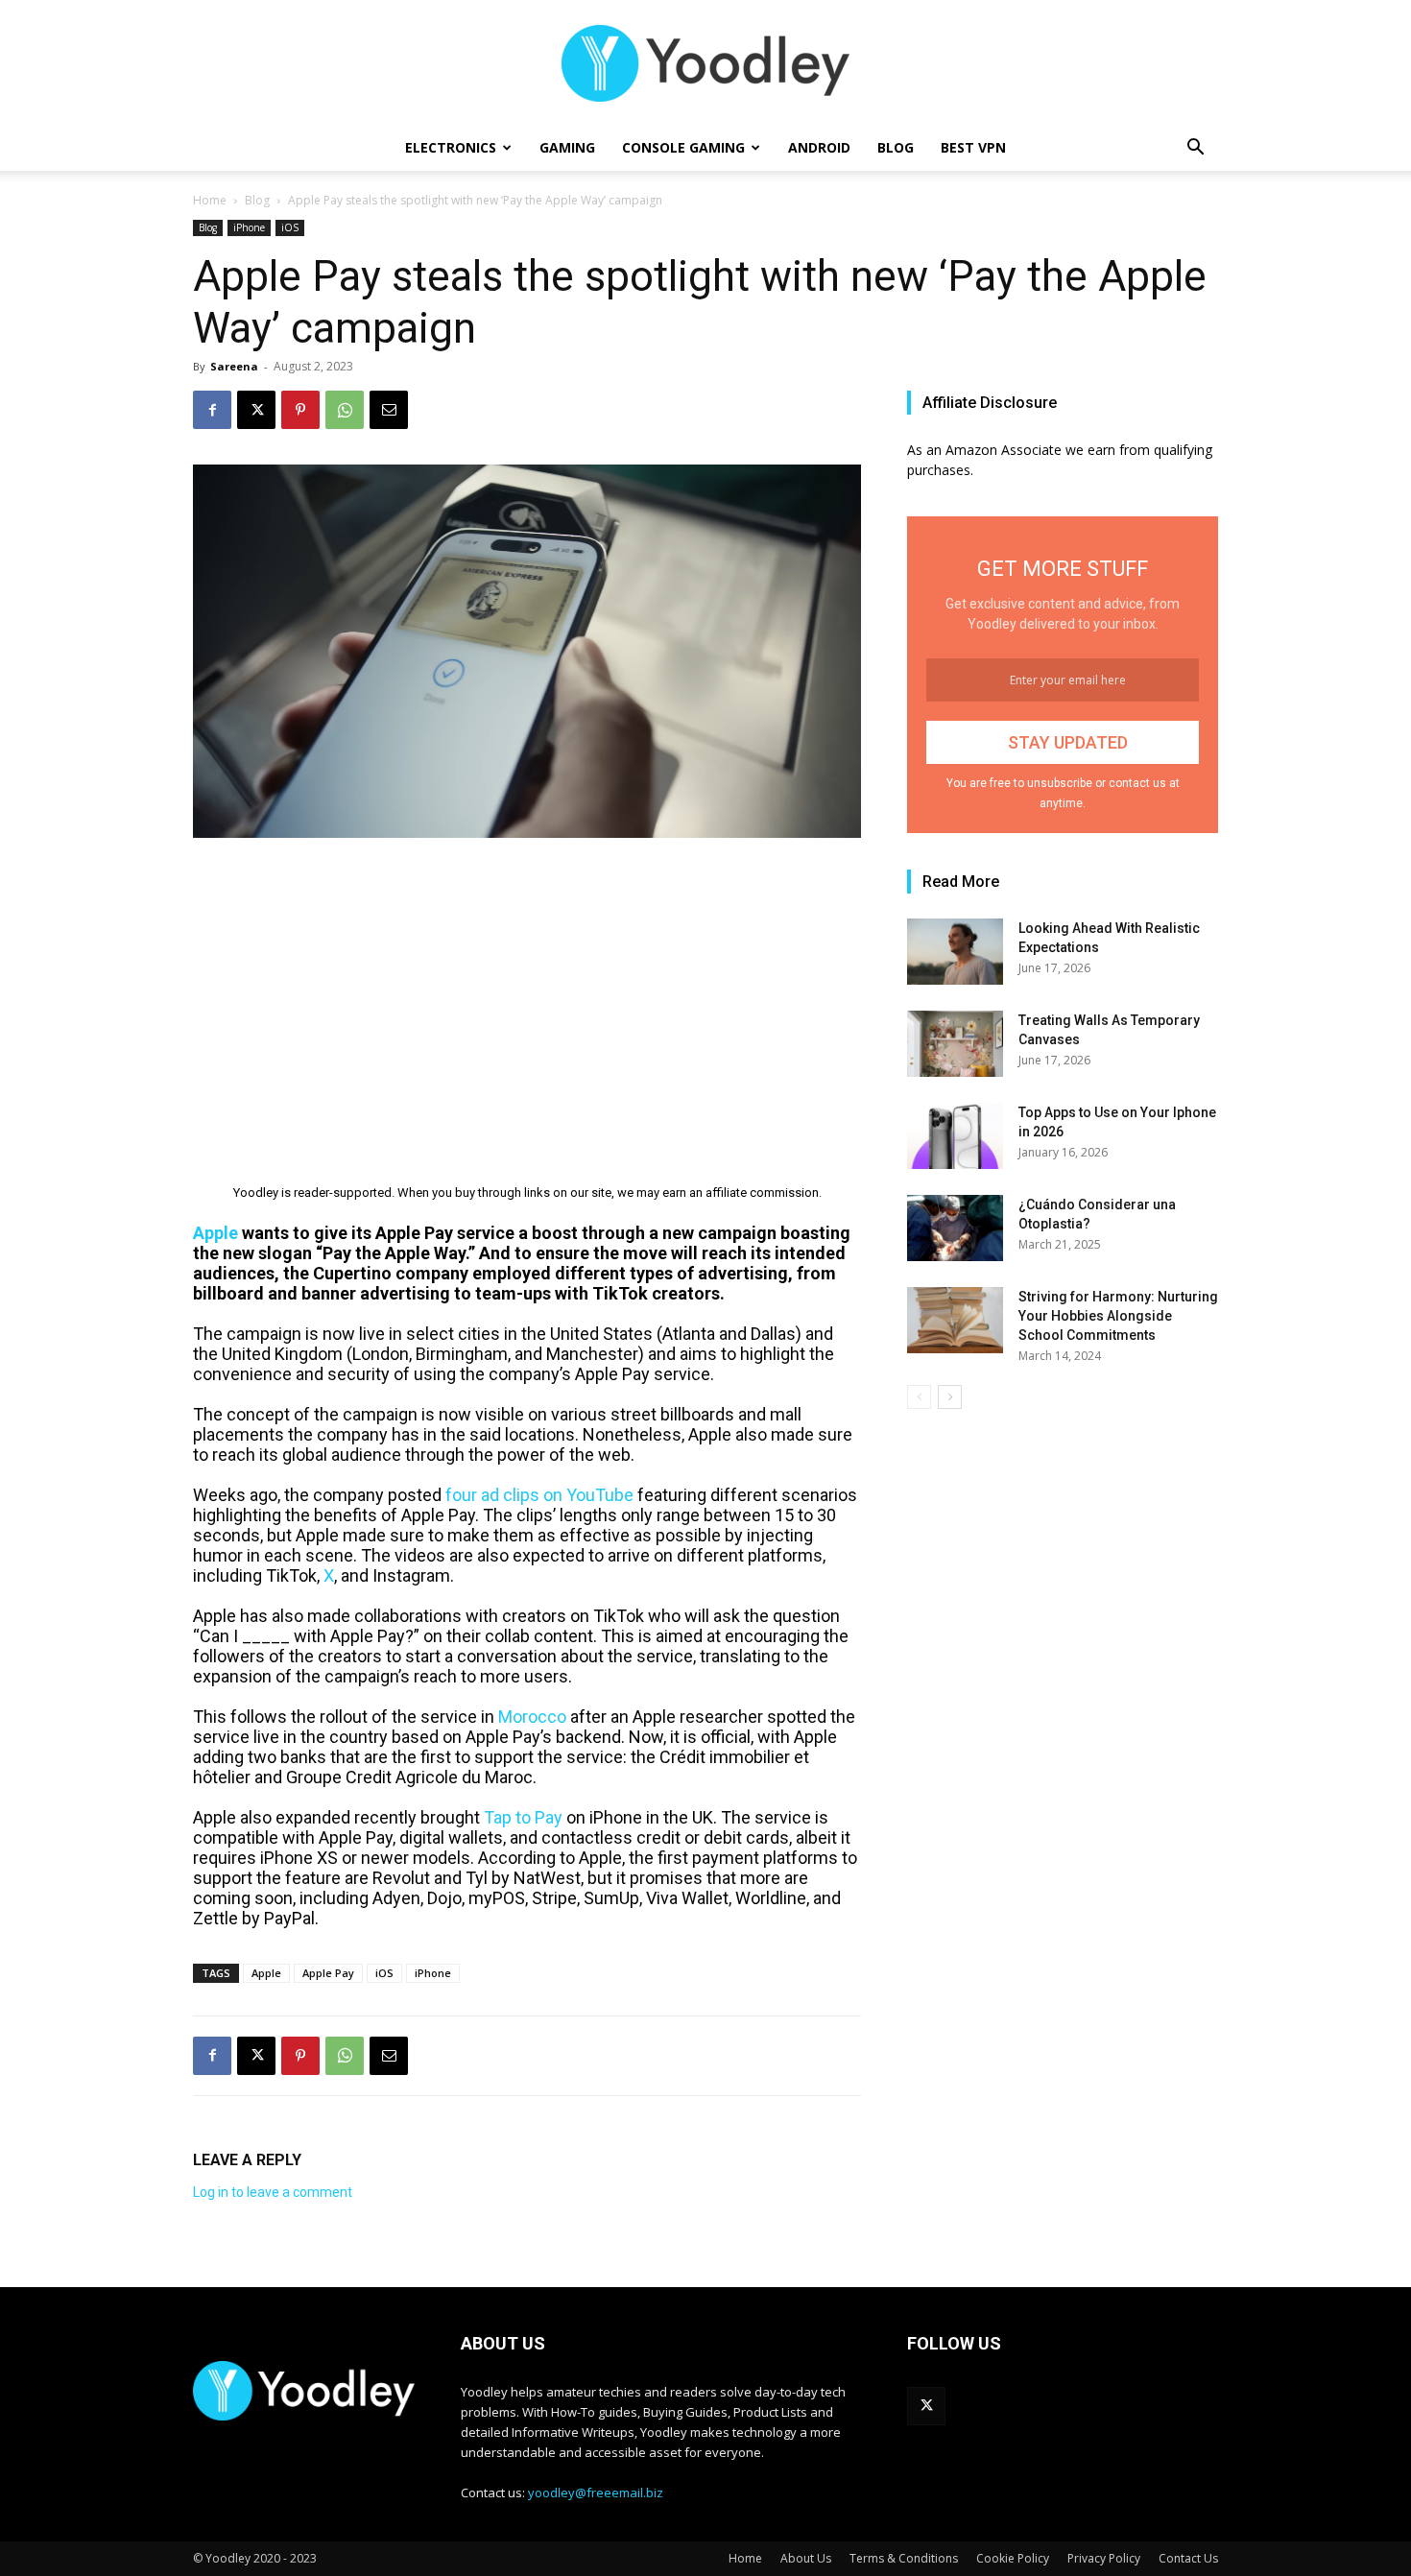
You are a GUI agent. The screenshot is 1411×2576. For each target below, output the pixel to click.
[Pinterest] (300, 410)
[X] (256, 410)
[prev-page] (919, 1397)
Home (210, 200)
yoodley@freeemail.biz (596, 2493)
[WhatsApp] (345, 410)
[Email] (389, 410)
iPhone (249, 227)
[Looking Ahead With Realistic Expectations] (955, 952)
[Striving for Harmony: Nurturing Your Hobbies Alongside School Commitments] (955, 1320)
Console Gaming (683, 147)
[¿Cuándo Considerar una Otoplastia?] (955, 1228)
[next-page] (950, 1397)
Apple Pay (328, 1973)
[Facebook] (212, 410)
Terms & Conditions (904, 2558)
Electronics (451, 147)
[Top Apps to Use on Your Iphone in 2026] (955, 1136)
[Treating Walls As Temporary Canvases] (955, 1044)
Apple (266, 1973)
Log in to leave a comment (273, 2192)
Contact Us (1188, 2558)
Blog (896, 147)
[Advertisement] (527, 997)
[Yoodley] (705, 63)
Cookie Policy (1013, 2558)
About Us (806, 2558)
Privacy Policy (1104, 2558)
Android (819, 147)
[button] (1195, 149)
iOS (290, 227)
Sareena (234, 366)
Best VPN (973, 147)
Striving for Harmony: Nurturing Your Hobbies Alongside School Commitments (1118, 1316)
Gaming (567, 147)
